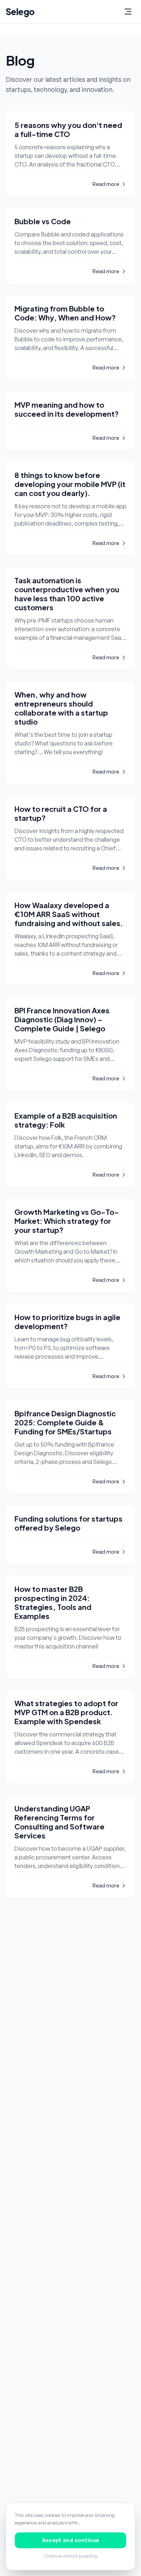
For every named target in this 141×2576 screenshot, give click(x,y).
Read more (106, 184)
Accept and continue (71, 2540)
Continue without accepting (71, 2556)
